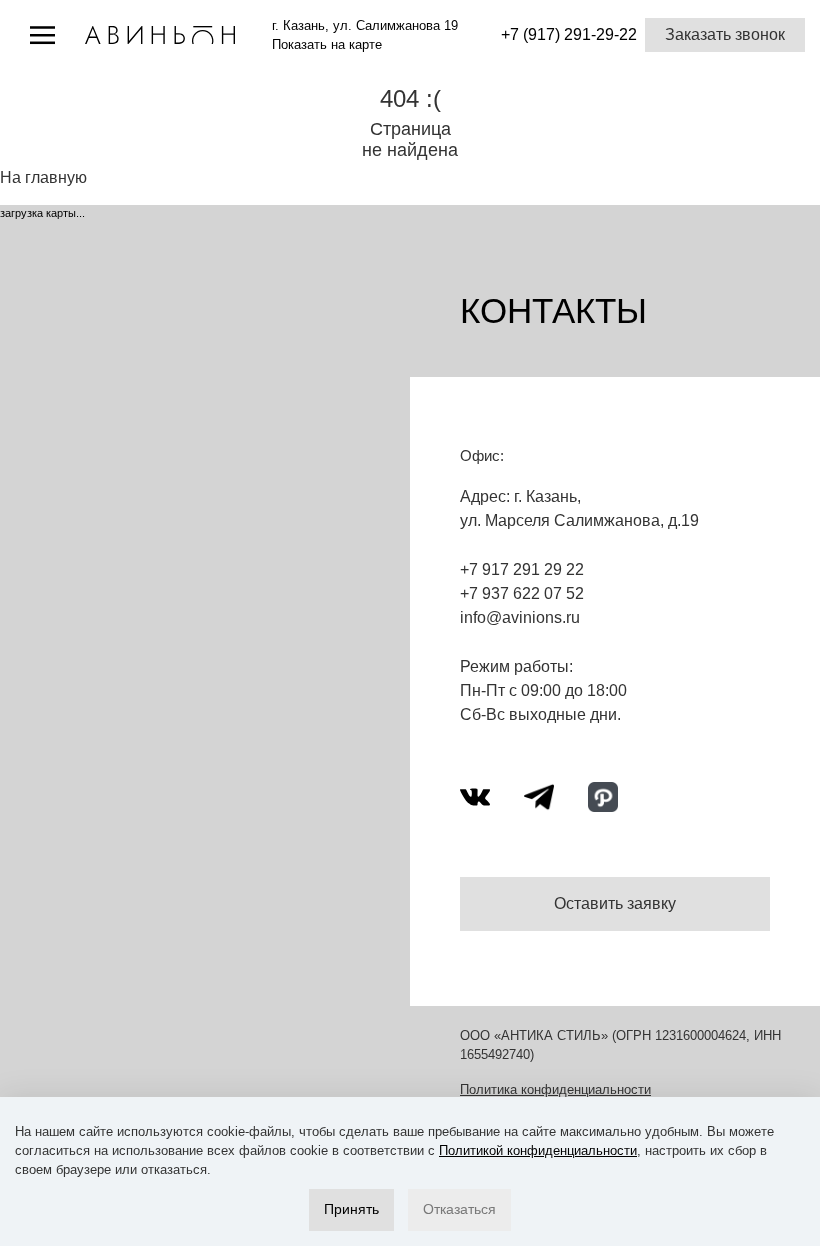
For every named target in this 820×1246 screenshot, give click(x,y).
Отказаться (459, 1209)
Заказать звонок (725, 34)
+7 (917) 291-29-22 (569, 34)
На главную (43, 177)
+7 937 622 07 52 (522, 593)
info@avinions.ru (520, 617)
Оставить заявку (615, 903)
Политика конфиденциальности (555, 1089)
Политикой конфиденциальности (538, 1150)
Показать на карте (327, 44)
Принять (351, 1209)
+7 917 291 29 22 (522, 569)
